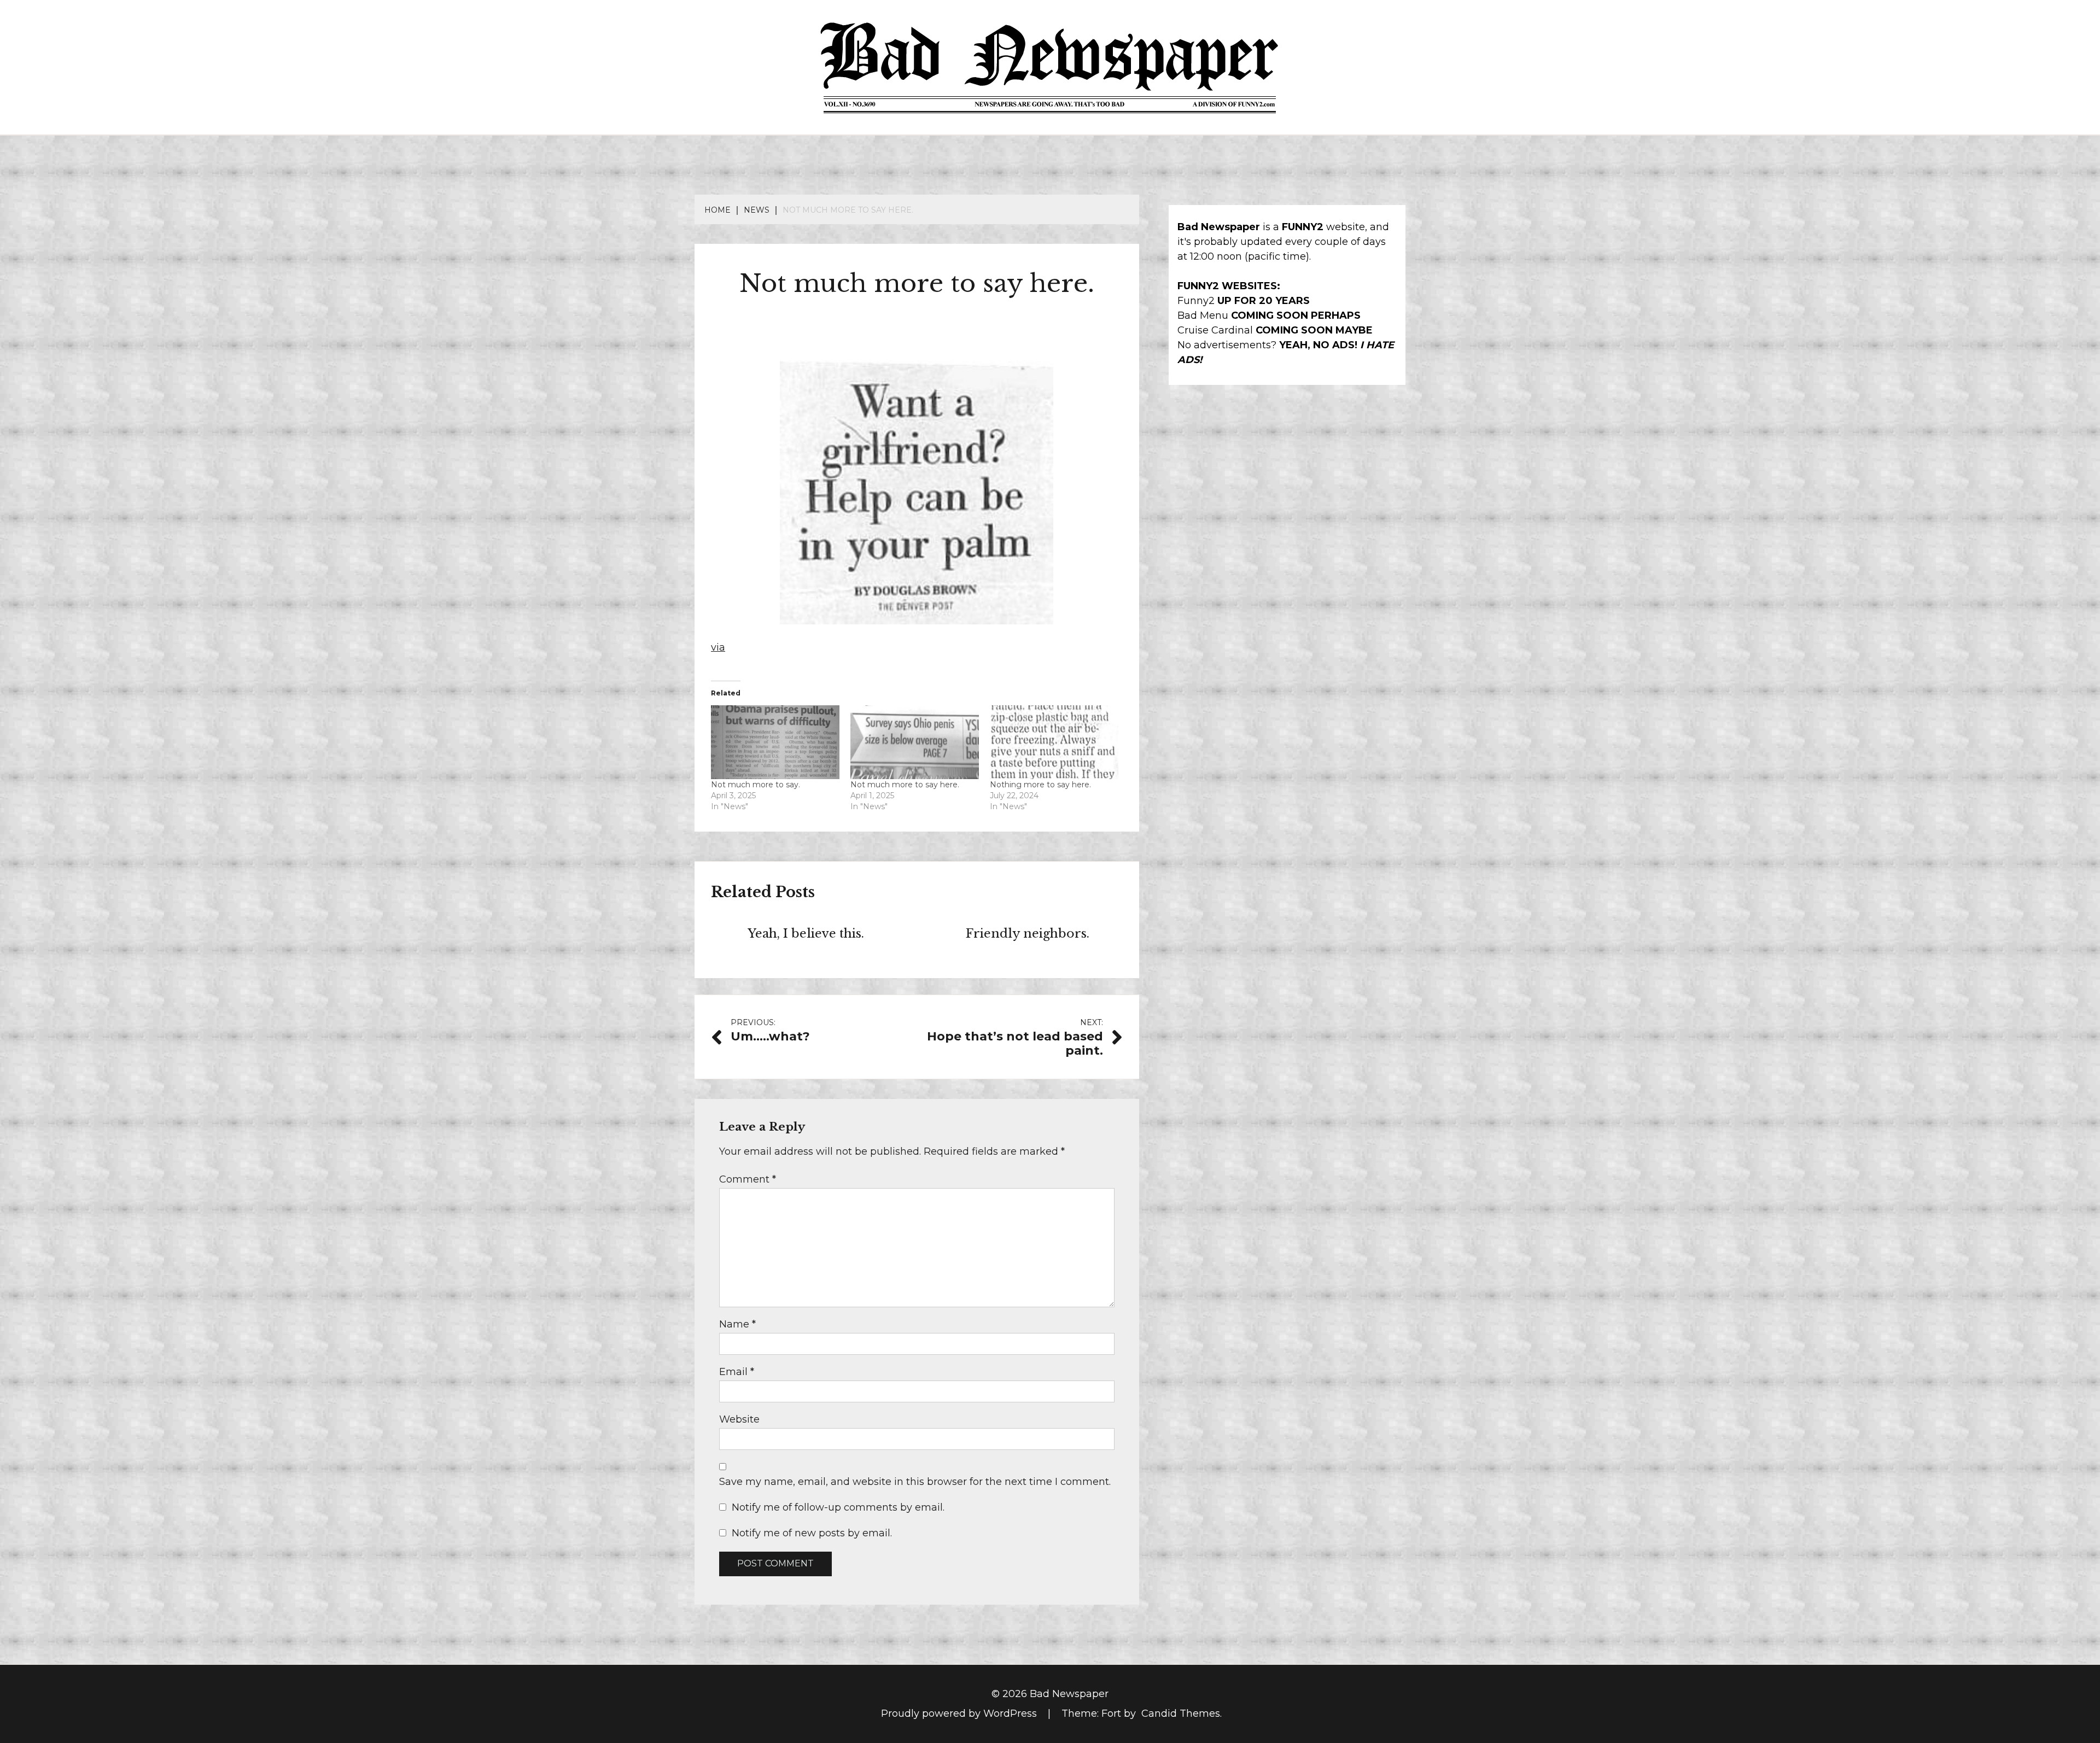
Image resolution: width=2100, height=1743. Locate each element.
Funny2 (1196, 301)
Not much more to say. (756, 785)
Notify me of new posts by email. (812, 1533)
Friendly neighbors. (1028, 934)
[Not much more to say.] (775, 742)
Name (737, 1324)
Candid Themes (1181, 1713)
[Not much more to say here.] (915, 742)
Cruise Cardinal (1215, 330)
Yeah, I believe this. (806, 934)
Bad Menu (1203, 315)
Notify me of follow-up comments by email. (838, 1507)
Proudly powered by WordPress (960, 1713)
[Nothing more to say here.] (1054, 742)
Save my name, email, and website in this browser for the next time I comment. (915, 1482)
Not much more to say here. (905, 785)
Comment (748, 1179)
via (718, 647)
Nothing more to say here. (1040, 785)
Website (739, 1419)
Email (737, 1372)
